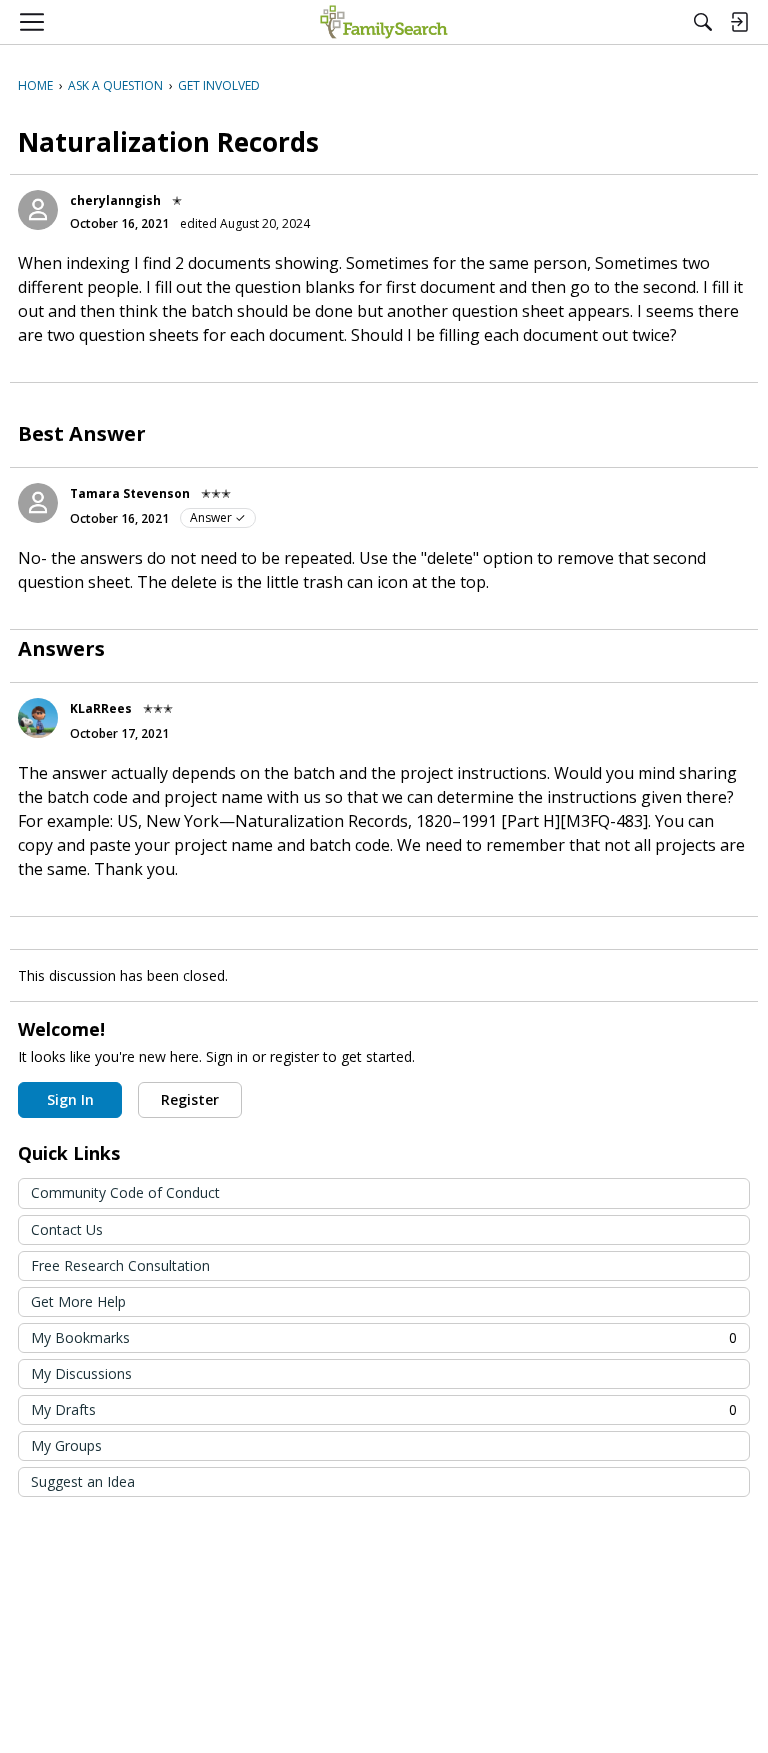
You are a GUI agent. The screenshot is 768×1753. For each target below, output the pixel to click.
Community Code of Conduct (125, 1192)
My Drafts (384, 1409)
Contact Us (67, 1229)
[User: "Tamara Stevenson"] (38, 503)
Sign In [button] (70, 1099)
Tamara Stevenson (130, 493)
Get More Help (78, 1301)
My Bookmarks (384, 1337)
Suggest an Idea (83, 1481)
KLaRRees (101, 708)
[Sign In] (739, 22)
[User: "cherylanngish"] (38, 210)
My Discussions (81, 1373)
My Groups (66, 1445)
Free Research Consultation (120, 1265)
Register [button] (190, 1099)
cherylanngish (115, 200)
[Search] (703, 22)
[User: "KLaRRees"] (38, 718)
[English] (383, 22)
